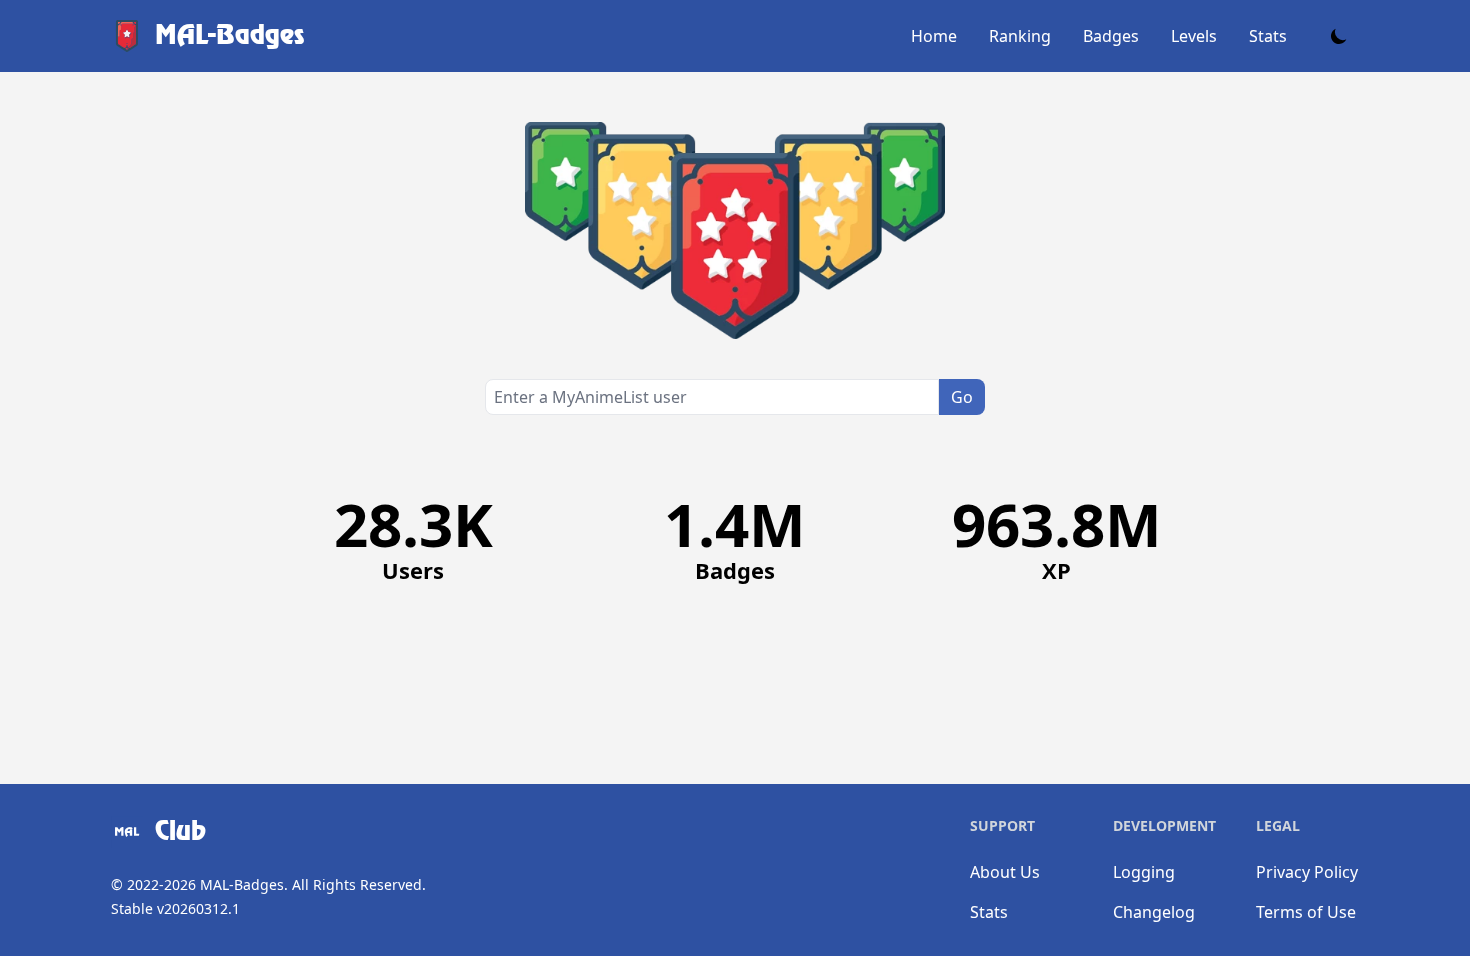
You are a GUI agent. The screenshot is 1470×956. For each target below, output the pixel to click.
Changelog (1154, 912)
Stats (1268, 36)
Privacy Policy (1307, 872)
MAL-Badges (242, 884)
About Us (1005, 872)
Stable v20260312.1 (175, 908)
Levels (1194, 36)
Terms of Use (1306, 912)
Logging (1144, 872)
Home (934, 36)
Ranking (1020, 36)
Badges (1111, 36)
